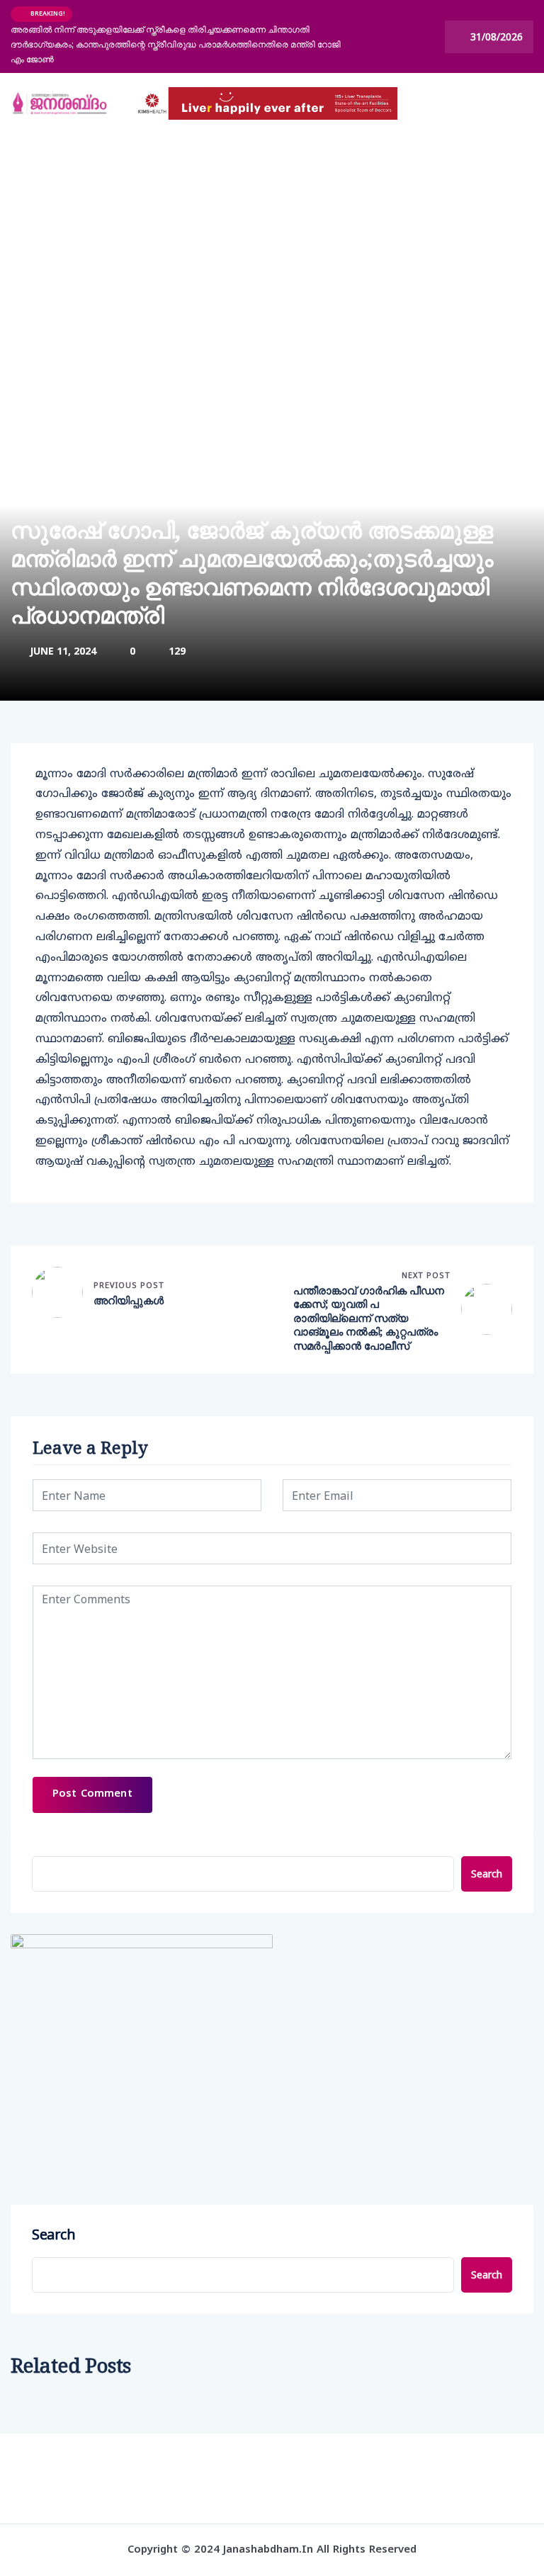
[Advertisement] (272, 240)
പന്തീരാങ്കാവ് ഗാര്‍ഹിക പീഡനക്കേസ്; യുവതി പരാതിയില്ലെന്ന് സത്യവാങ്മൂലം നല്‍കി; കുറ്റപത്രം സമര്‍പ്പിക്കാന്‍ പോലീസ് (369, 1318)
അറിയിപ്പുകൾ (129, 1300)
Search (487, 1874)
